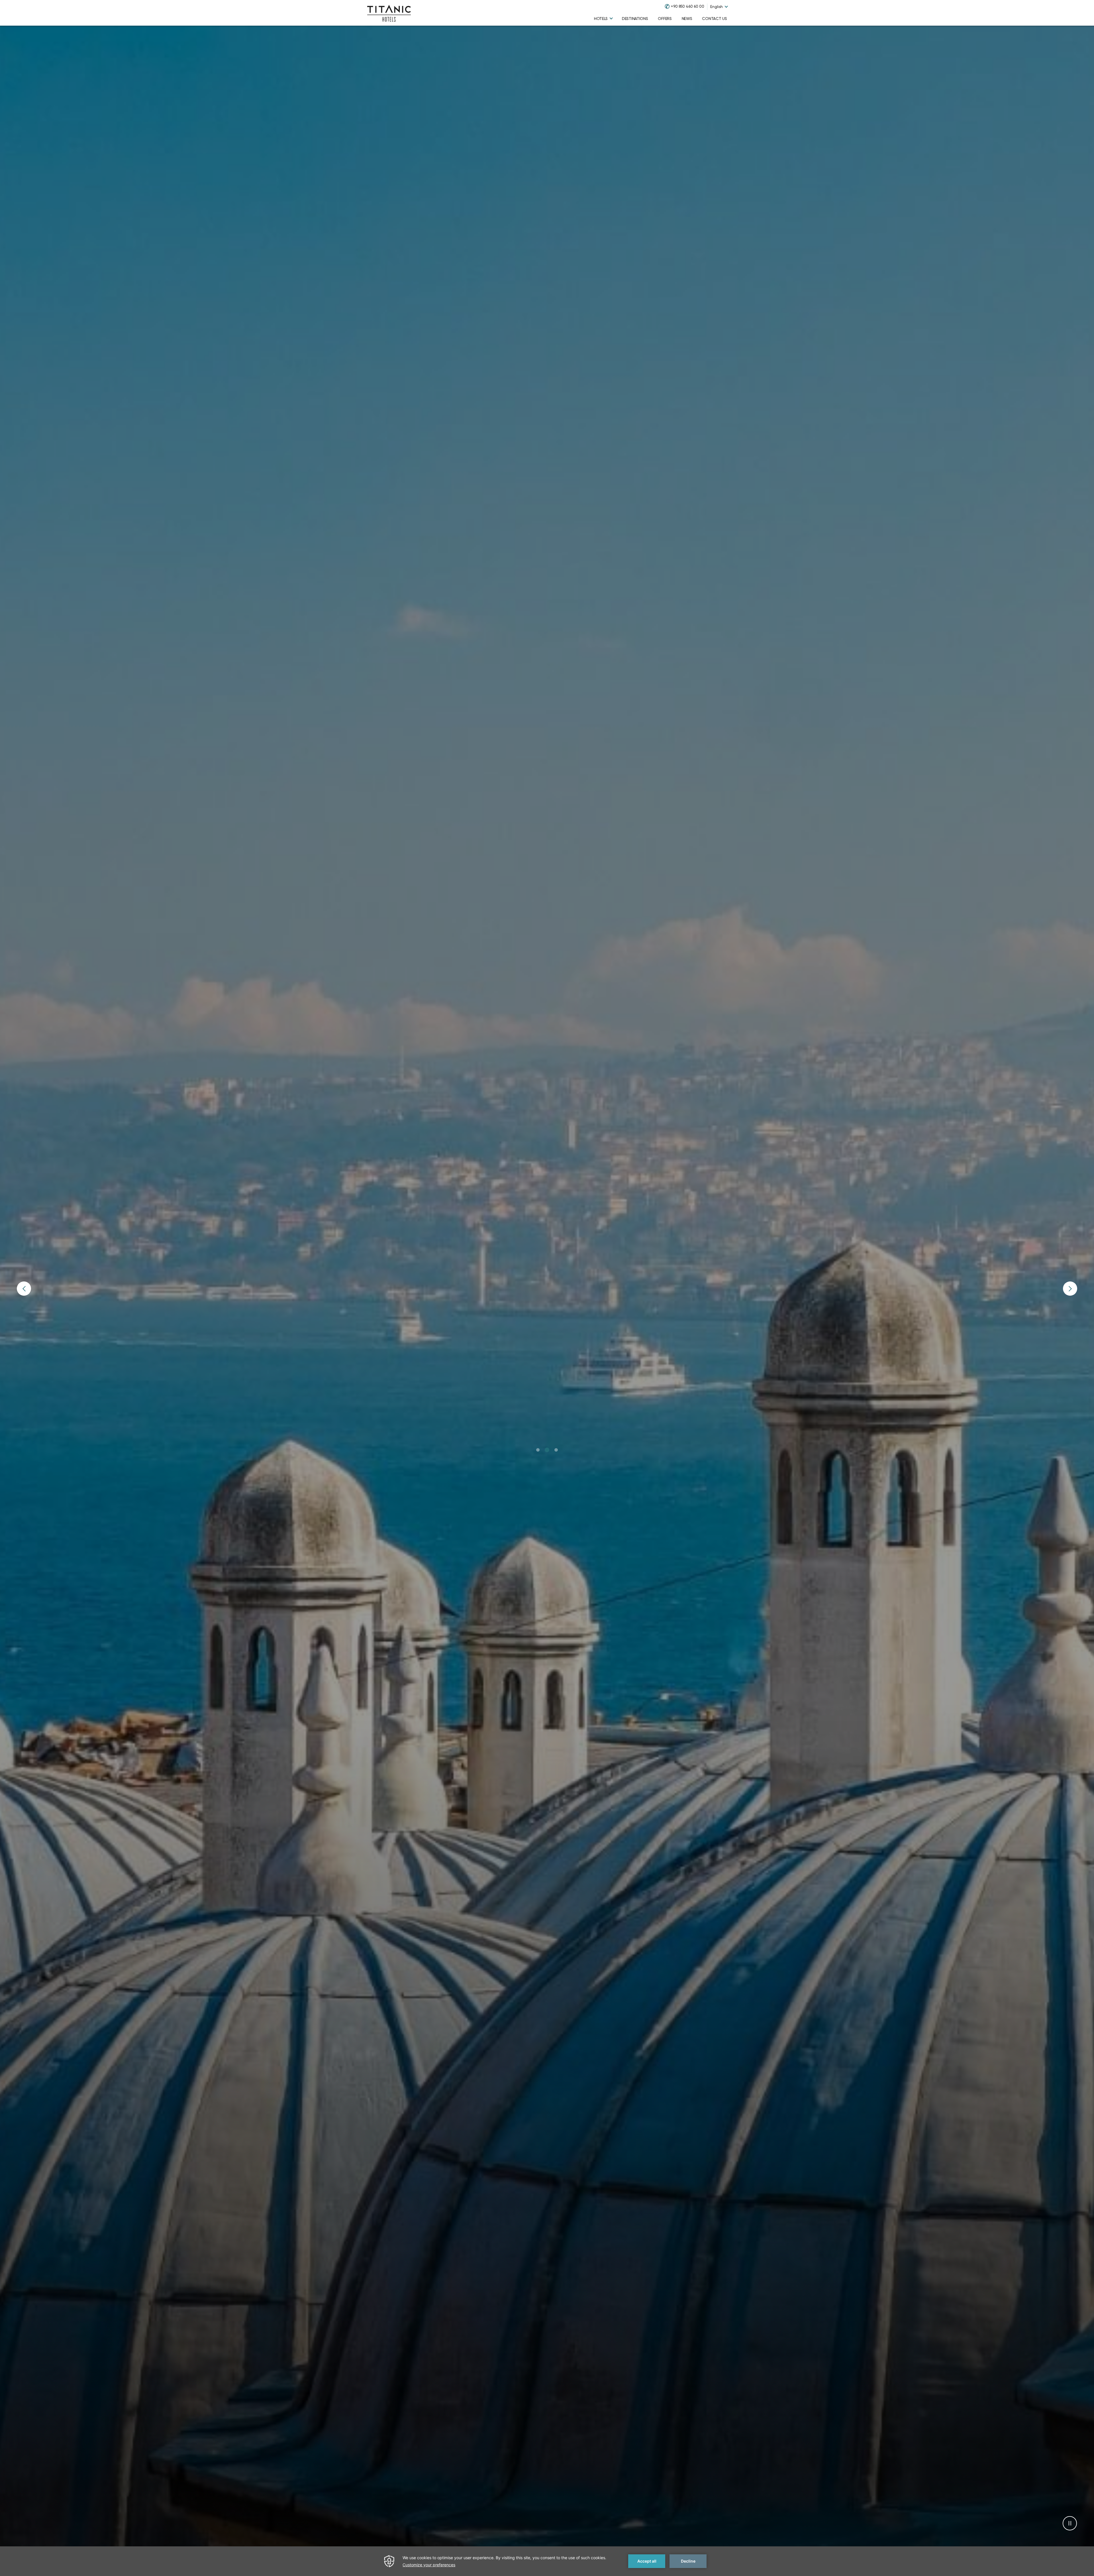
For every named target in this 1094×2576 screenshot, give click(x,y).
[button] (538, 1450)
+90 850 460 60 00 (688, 6)
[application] (547, 2561)
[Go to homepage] (389, 13)
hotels (601, 19)
